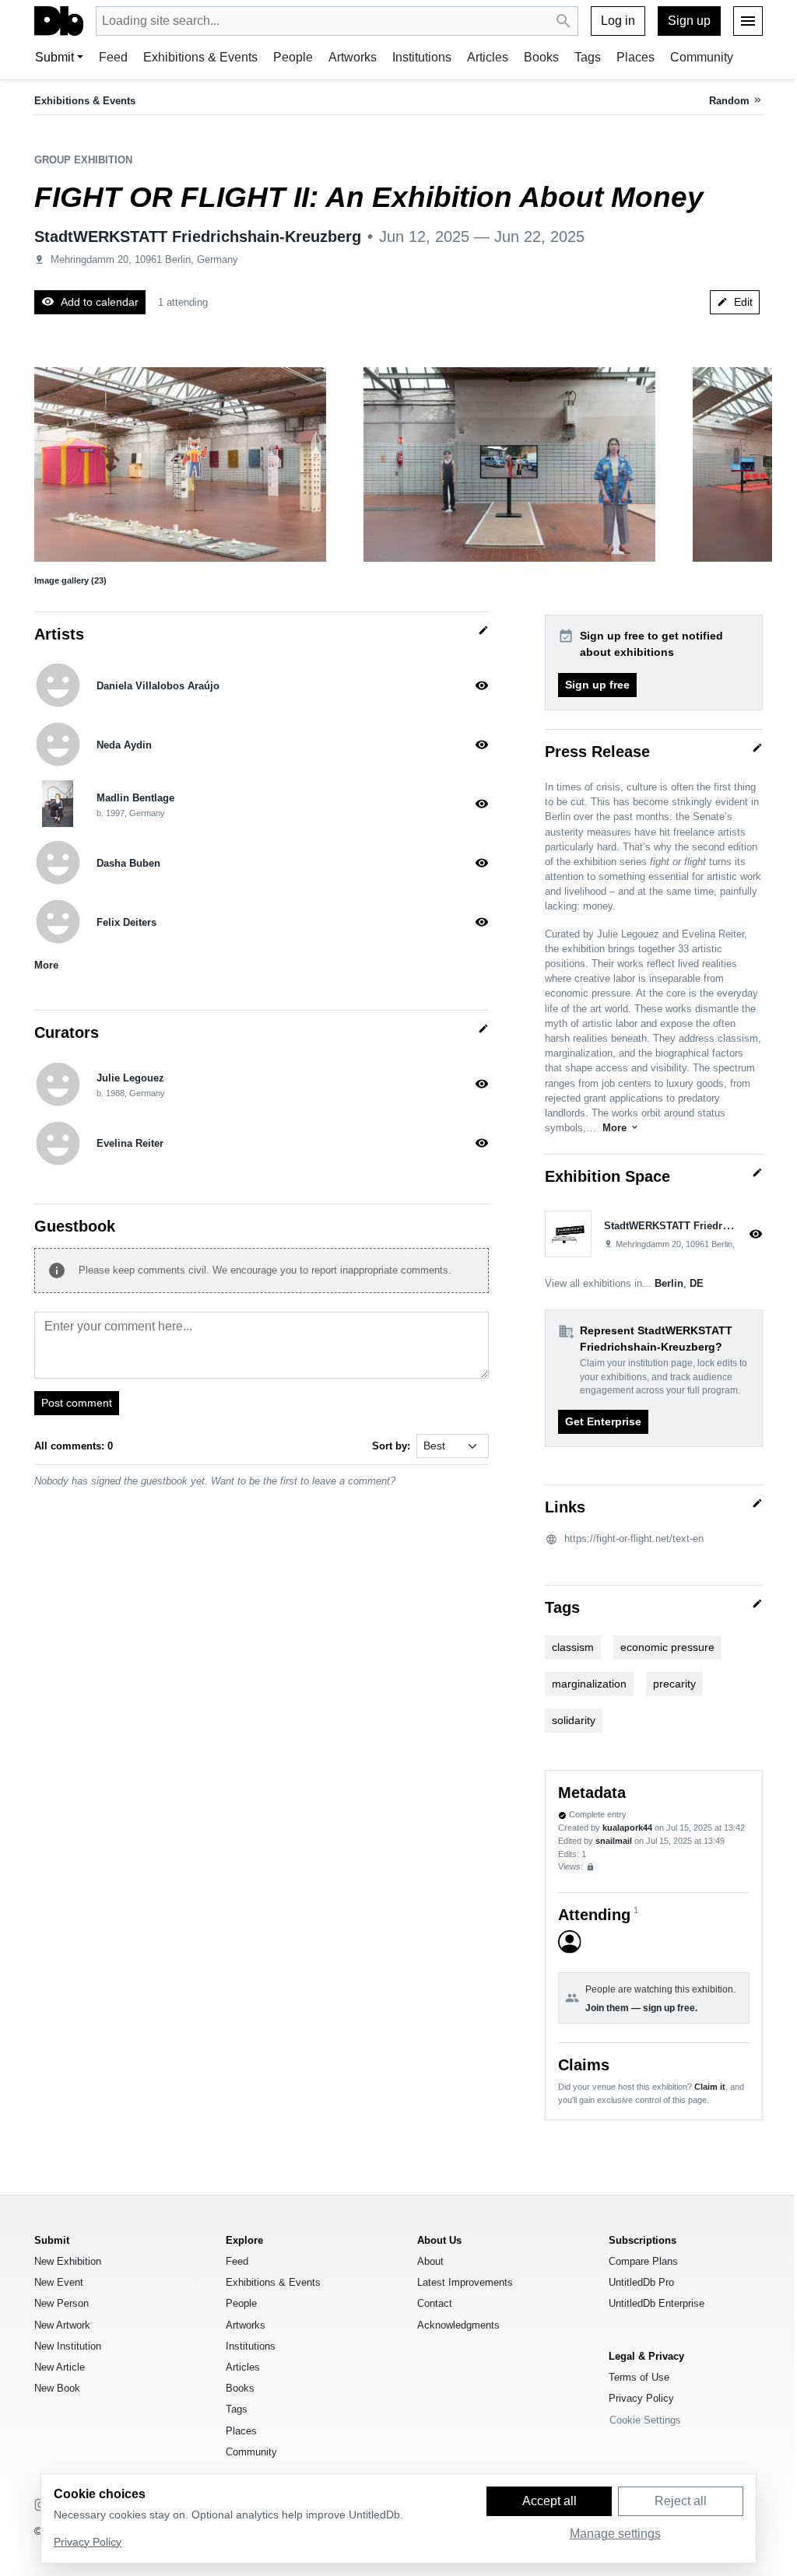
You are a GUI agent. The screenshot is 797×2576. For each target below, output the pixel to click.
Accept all (549, 2501)
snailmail (614, 1841)
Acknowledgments (458, 2325)
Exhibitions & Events (200, 57)
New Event (59, 2282)
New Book (57, 2388)
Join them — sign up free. (641, 2008)
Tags (588, 57)
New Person (61, 2303)
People (293, 57)
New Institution (68, 2346)
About (430, 2261)
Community (702, 57)
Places (635, 57)
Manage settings (615, 2534)
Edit (735, 302)
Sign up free (597, 685)
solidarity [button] (574, 1720)
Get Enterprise (603, 1421)
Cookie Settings (645, 2420)
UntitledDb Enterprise (657, 2303)
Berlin (669, 1283)
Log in (618, 21)
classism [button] (573, 1647)
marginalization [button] (589, 1684)
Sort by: (391, 1446)
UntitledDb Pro (641, 2282)
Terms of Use (639, 2377)
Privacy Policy (641, 2398)
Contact (435, 2303)
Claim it (710, 2087)
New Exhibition (68, 2261)
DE (697, 1283)
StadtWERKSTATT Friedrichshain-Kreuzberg (198, 237)
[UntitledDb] (59, 21)
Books (541, 57)
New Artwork (62, 2325)
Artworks (353, 57)
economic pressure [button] (667, 1647)
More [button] (46, 965)
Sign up (689, 21)
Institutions (422, 57)
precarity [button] (674, 1684)
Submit (54, 57)
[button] (180, 464)
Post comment (77, 1403)
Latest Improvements (465, 2282)
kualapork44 (627, 1828)
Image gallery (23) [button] (70, 580)
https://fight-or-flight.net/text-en (634, 1539)
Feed (113, 57)
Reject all (681, 2501)
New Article (60, 2367)
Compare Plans (643, 2261)
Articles (488, 57)
